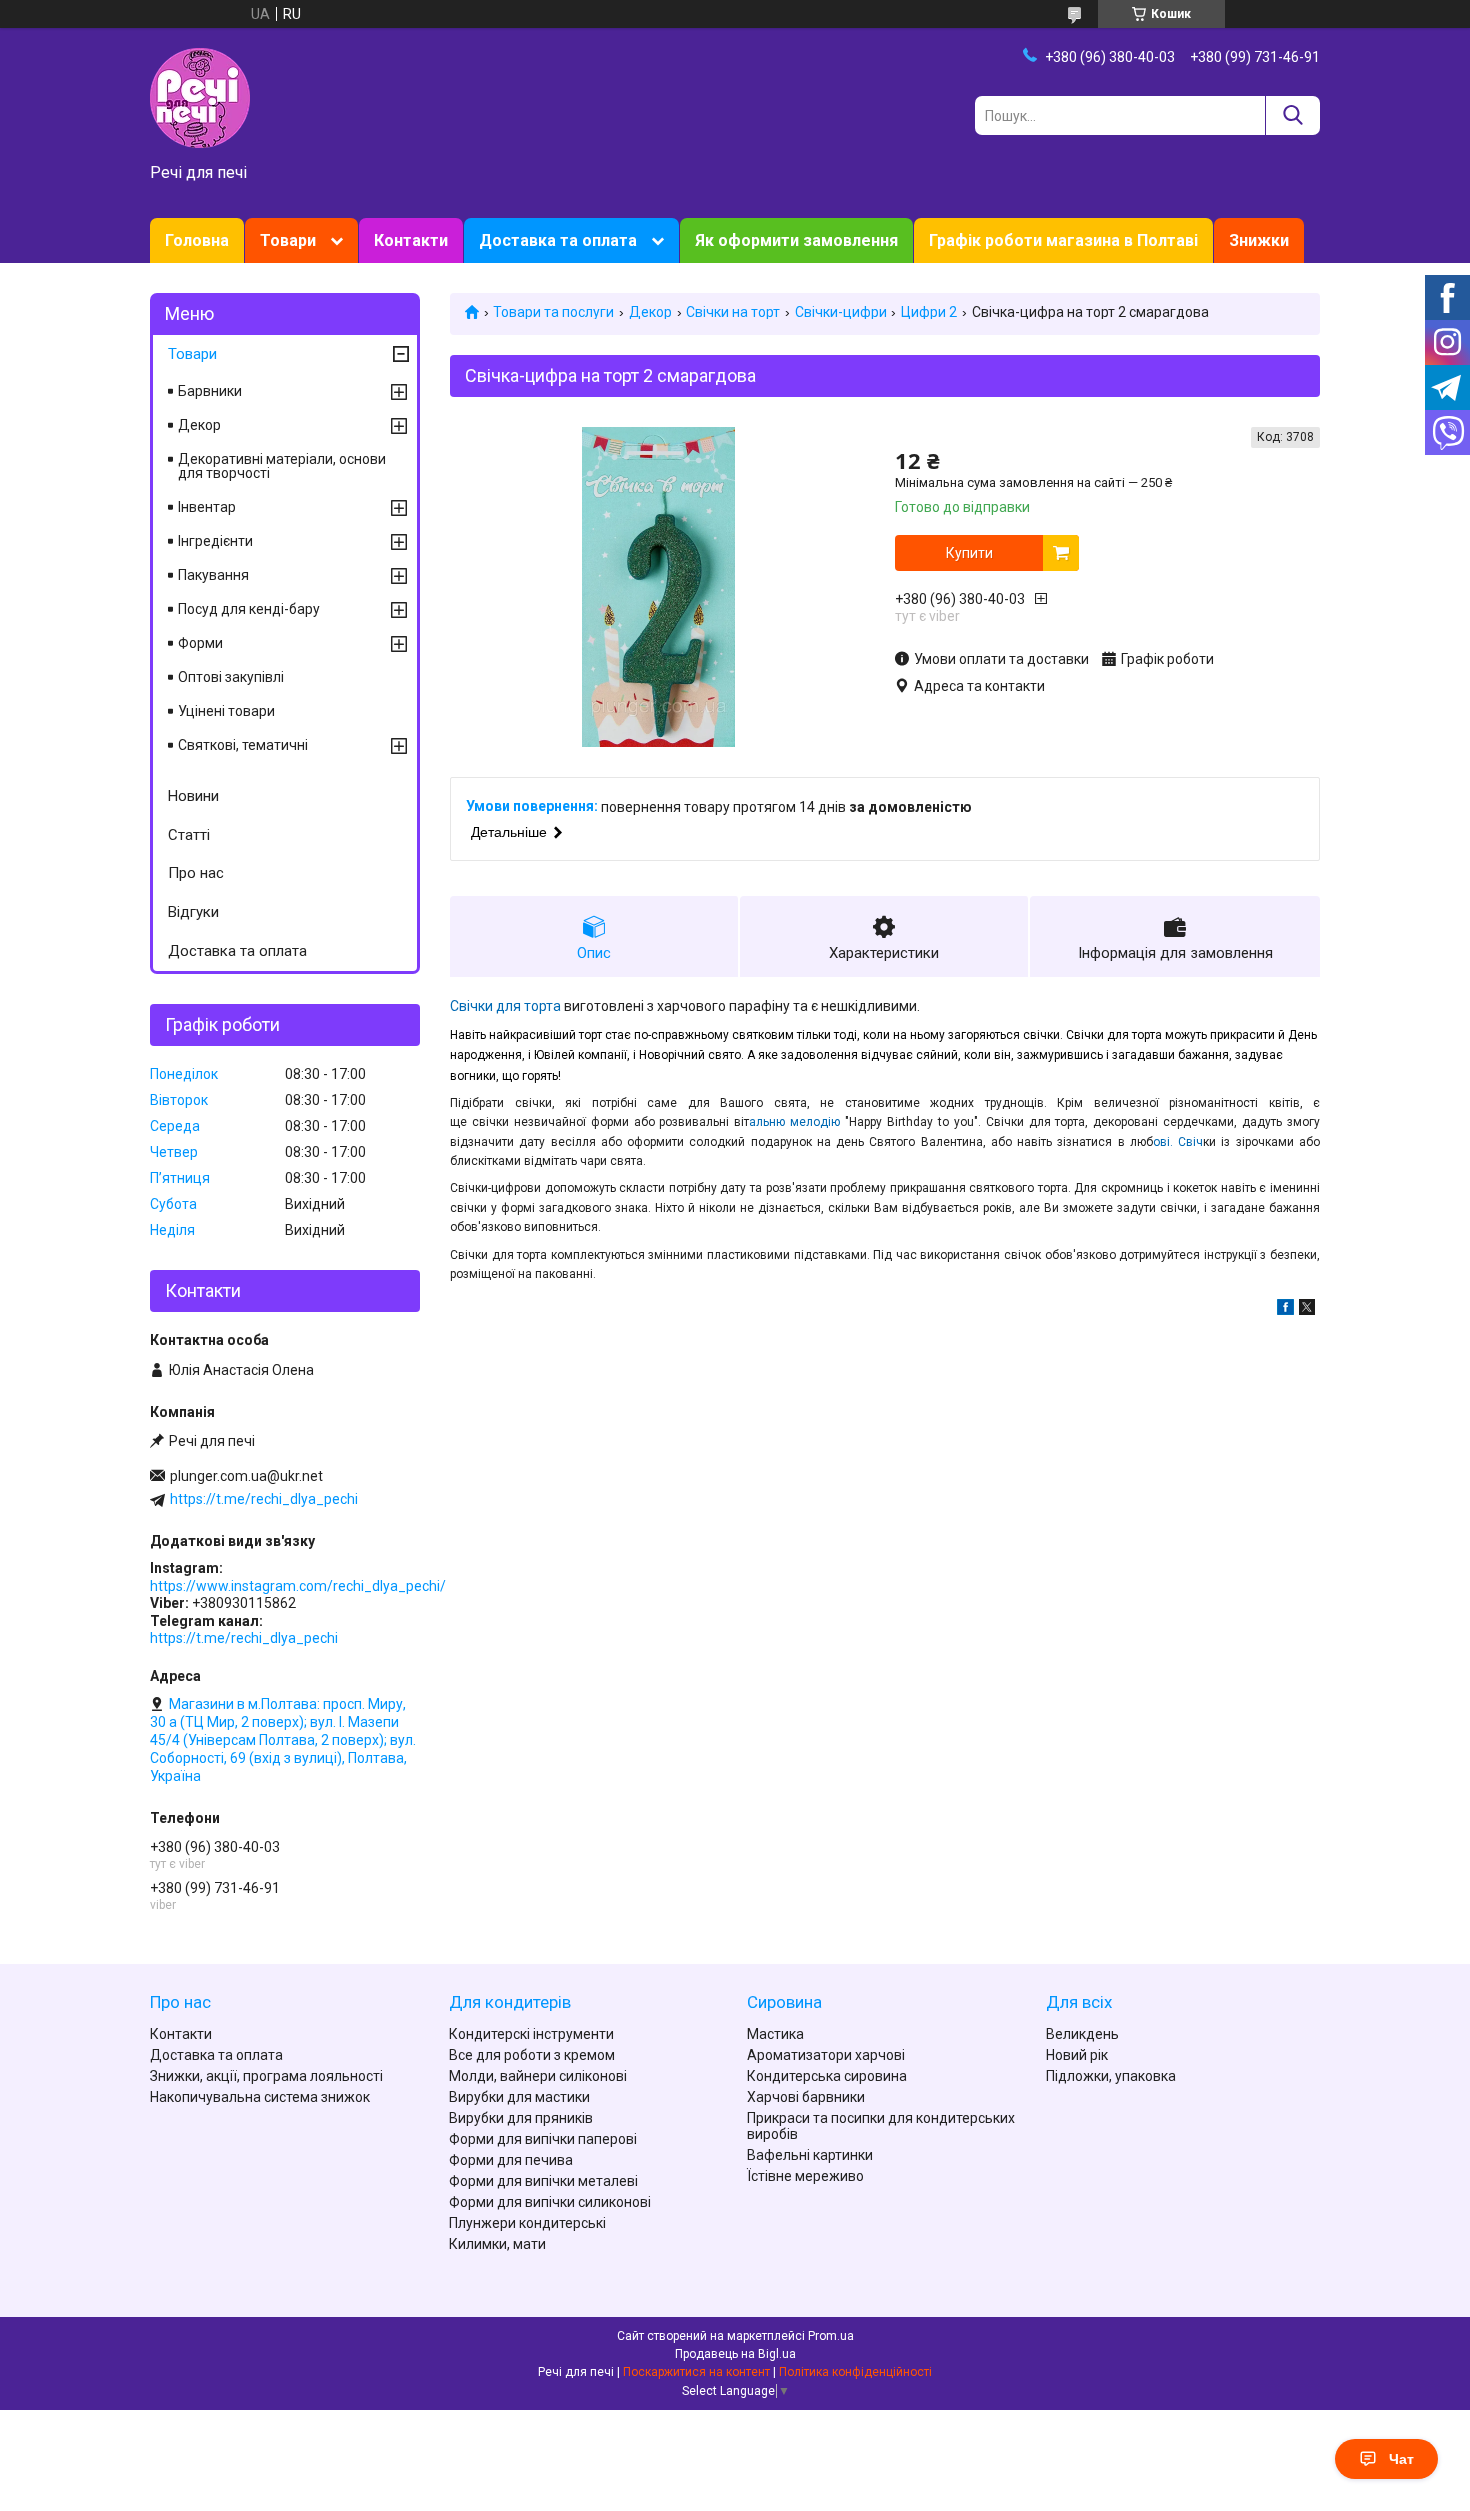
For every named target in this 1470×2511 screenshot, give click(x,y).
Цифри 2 (929, 312)
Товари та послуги (553, 312)
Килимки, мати (497, 2244)
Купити (969, 553)
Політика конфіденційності (855, 2372)
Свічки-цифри (841, 312)
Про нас (196, 873)
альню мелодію (797, 1122)
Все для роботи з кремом (532, 2055)
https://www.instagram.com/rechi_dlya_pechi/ (298, 1586)
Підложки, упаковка (1111, 2076)
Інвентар (207, 507)
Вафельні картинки (810, 2155)
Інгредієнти (215, 541)
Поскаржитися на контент (696, 2372)
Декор (650, 312)
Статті (189, 835)
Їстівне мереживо (805, 2176)
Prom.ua (831, 2336)
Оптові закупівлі (231, 677)
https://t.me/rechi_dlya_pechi (264, 1499)
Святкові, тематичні (243, 745)
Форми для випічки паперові (543, 2139)
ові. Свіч (1178, 1142)
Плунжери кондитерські (527, 2223)
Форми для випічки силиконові (550, 2202)
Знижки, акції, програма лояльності (266, 2076)
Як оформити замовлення (796, 240)
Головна (197, 240)
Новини (193, 796)
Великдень (1082, 2034)
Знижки (1259, 240)
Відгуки (193, 912)
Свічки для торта (505, 1006)
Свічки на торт (733, 312)
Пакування (213, 575)
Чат (1401, 2459)
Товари (288, 240)
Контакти (411, 240)
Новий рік (1077, 2055)
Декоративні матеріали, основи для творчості (282, 466)
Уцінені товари (226, 711)
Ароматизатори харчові (826, 2055)
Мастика (775, 2034)
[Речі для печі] (200, 97)
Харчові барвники (806, 2097)
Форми (200, 643)
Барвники (210, 391)
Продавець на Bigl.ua (735, 2354)
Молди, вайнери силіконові (538, 2076)
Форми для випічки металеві (543, 2181)
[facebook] (1285, 1310)
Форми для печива (511, 2160)
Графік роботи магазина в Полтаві (1063, 240)
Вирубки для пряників (521, 2118)
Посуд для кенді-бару (249, 609)
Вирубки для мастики (519, 2097)
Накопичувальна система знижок (260, 2097)
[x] (1307, 1310)
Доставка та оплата (558, 240)
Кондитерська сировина (827, 2076)
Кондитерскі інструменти (531, 2034)
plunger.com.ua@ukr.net (246, 1476)
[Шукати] (1292, 115)
